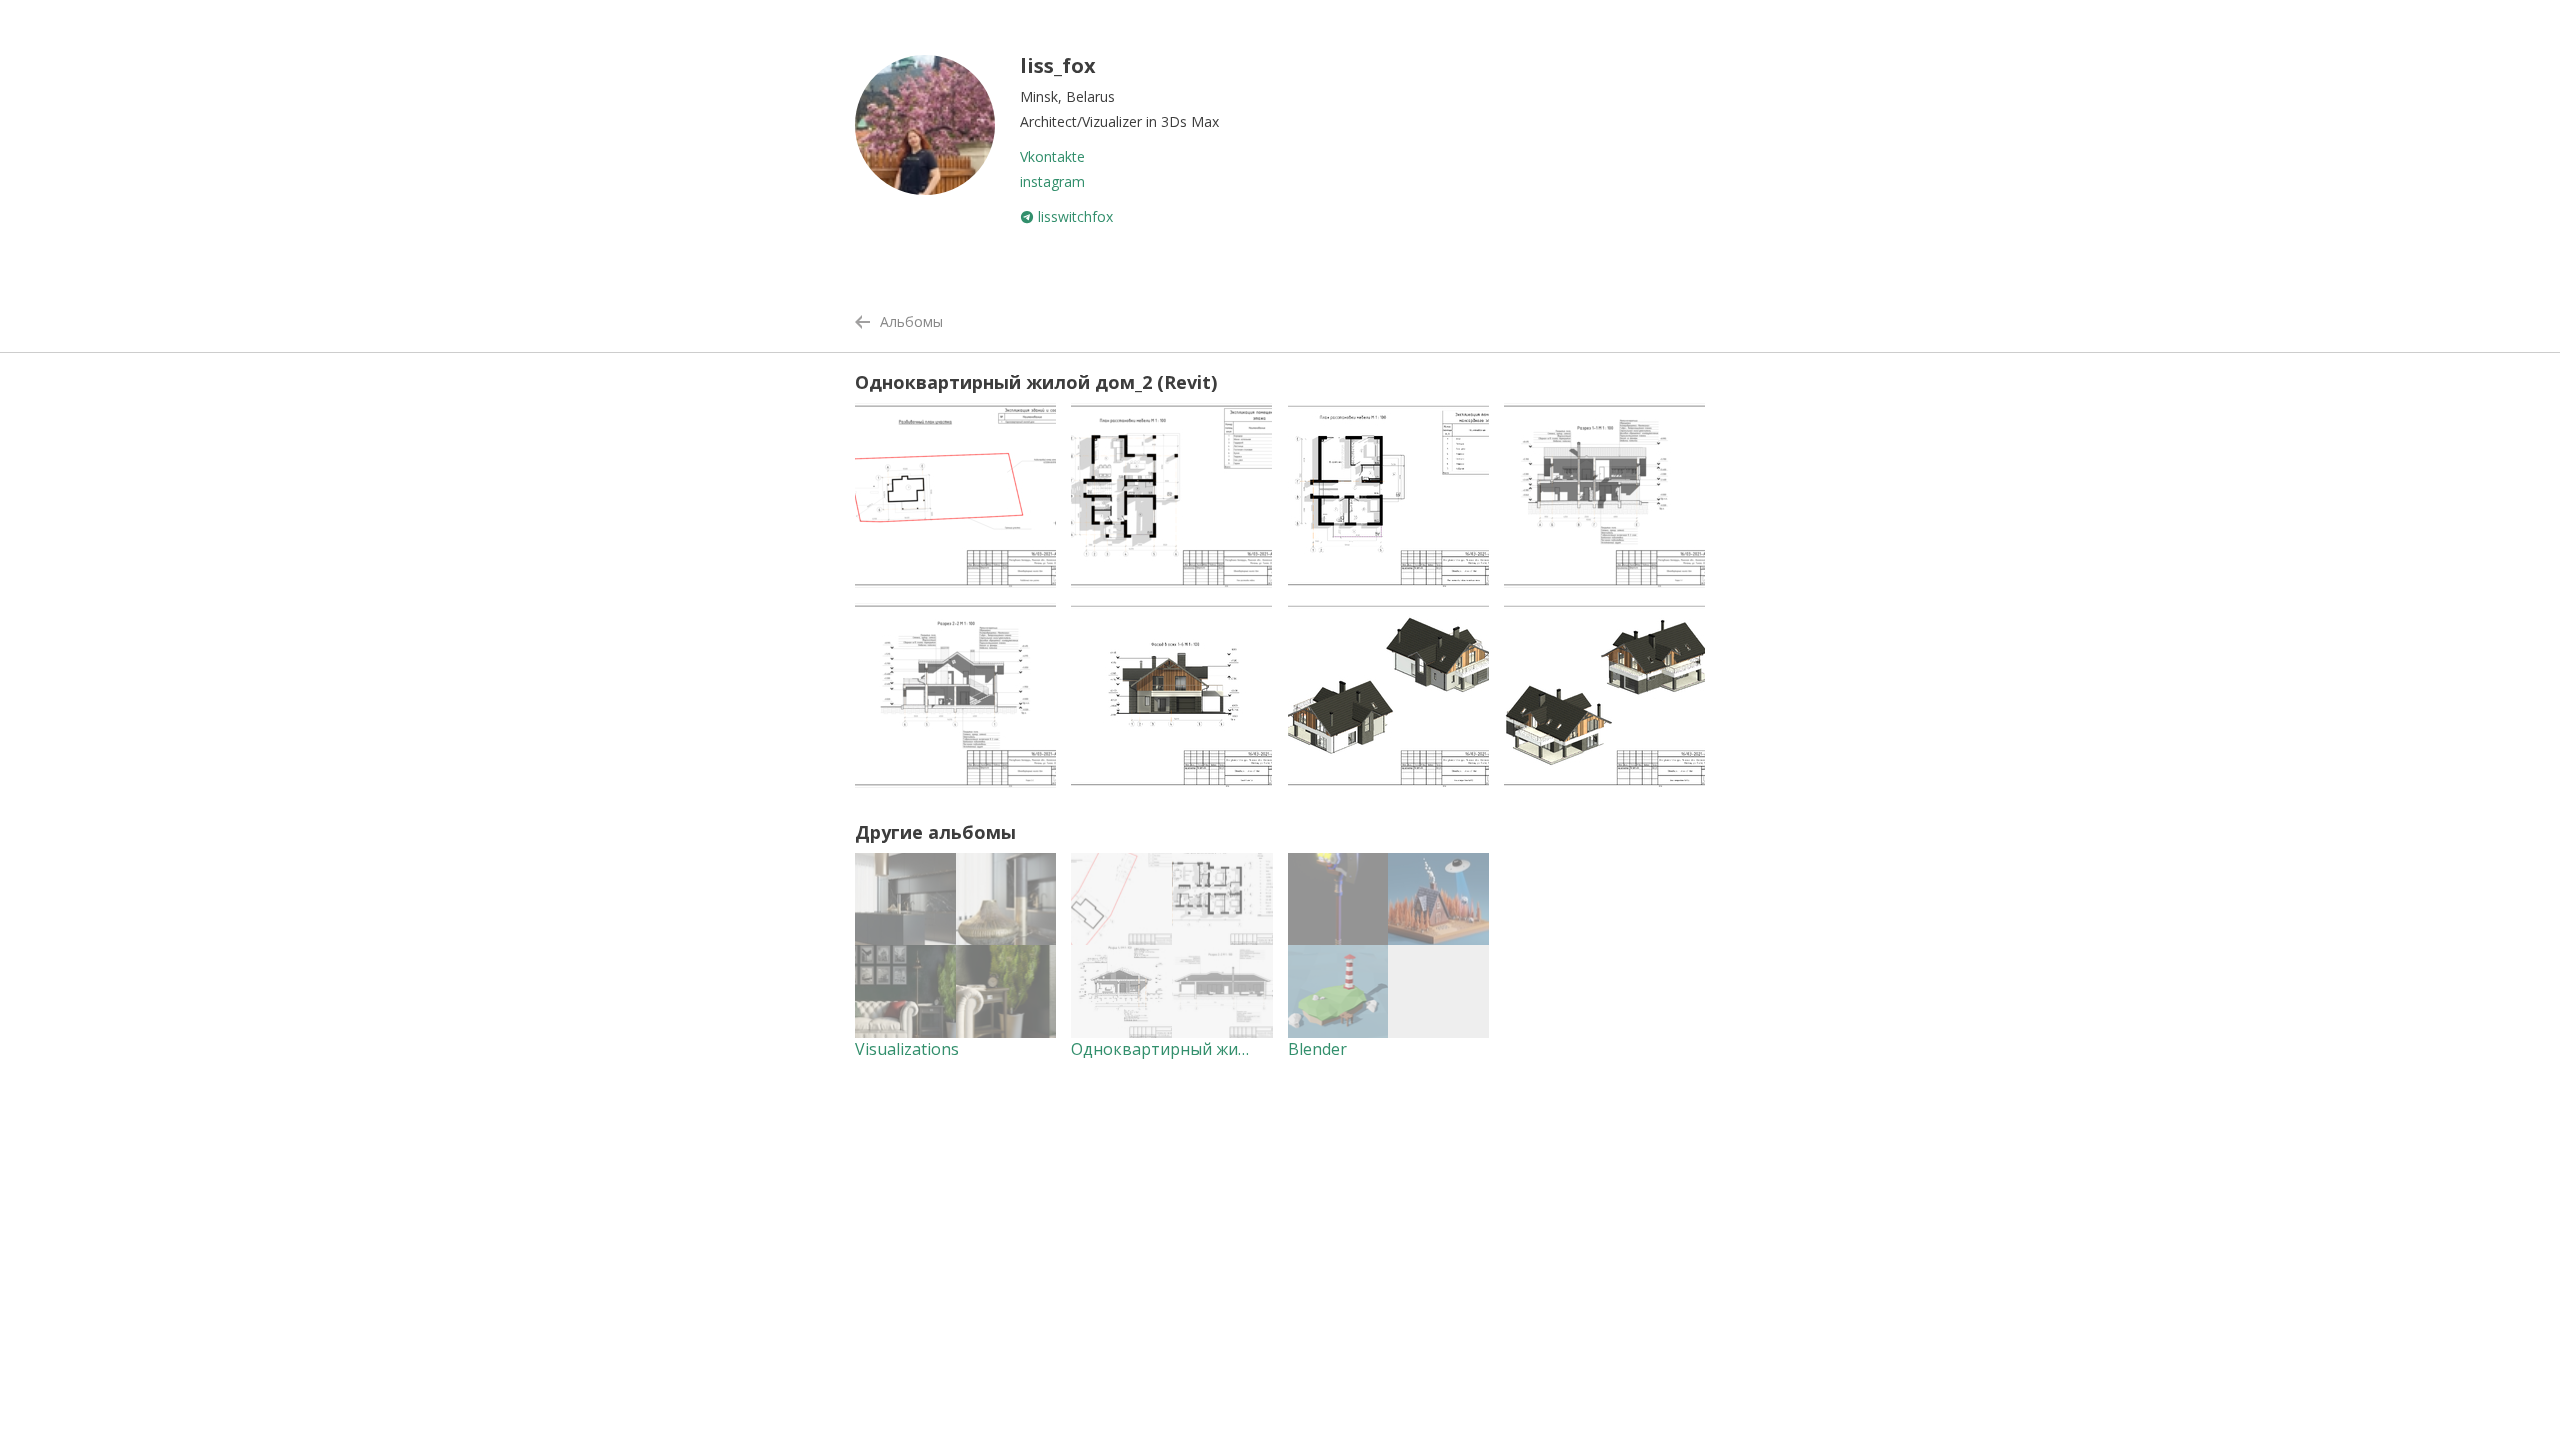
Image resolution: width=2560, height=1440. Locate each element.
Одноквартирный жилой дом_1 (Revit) (1220, 1049)
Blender (1317, 1049)
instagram (1052, 181)
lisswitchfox (1073, 216)
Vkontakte (1052, 156)
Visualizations (907, 1049)
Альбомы (911, 321)
